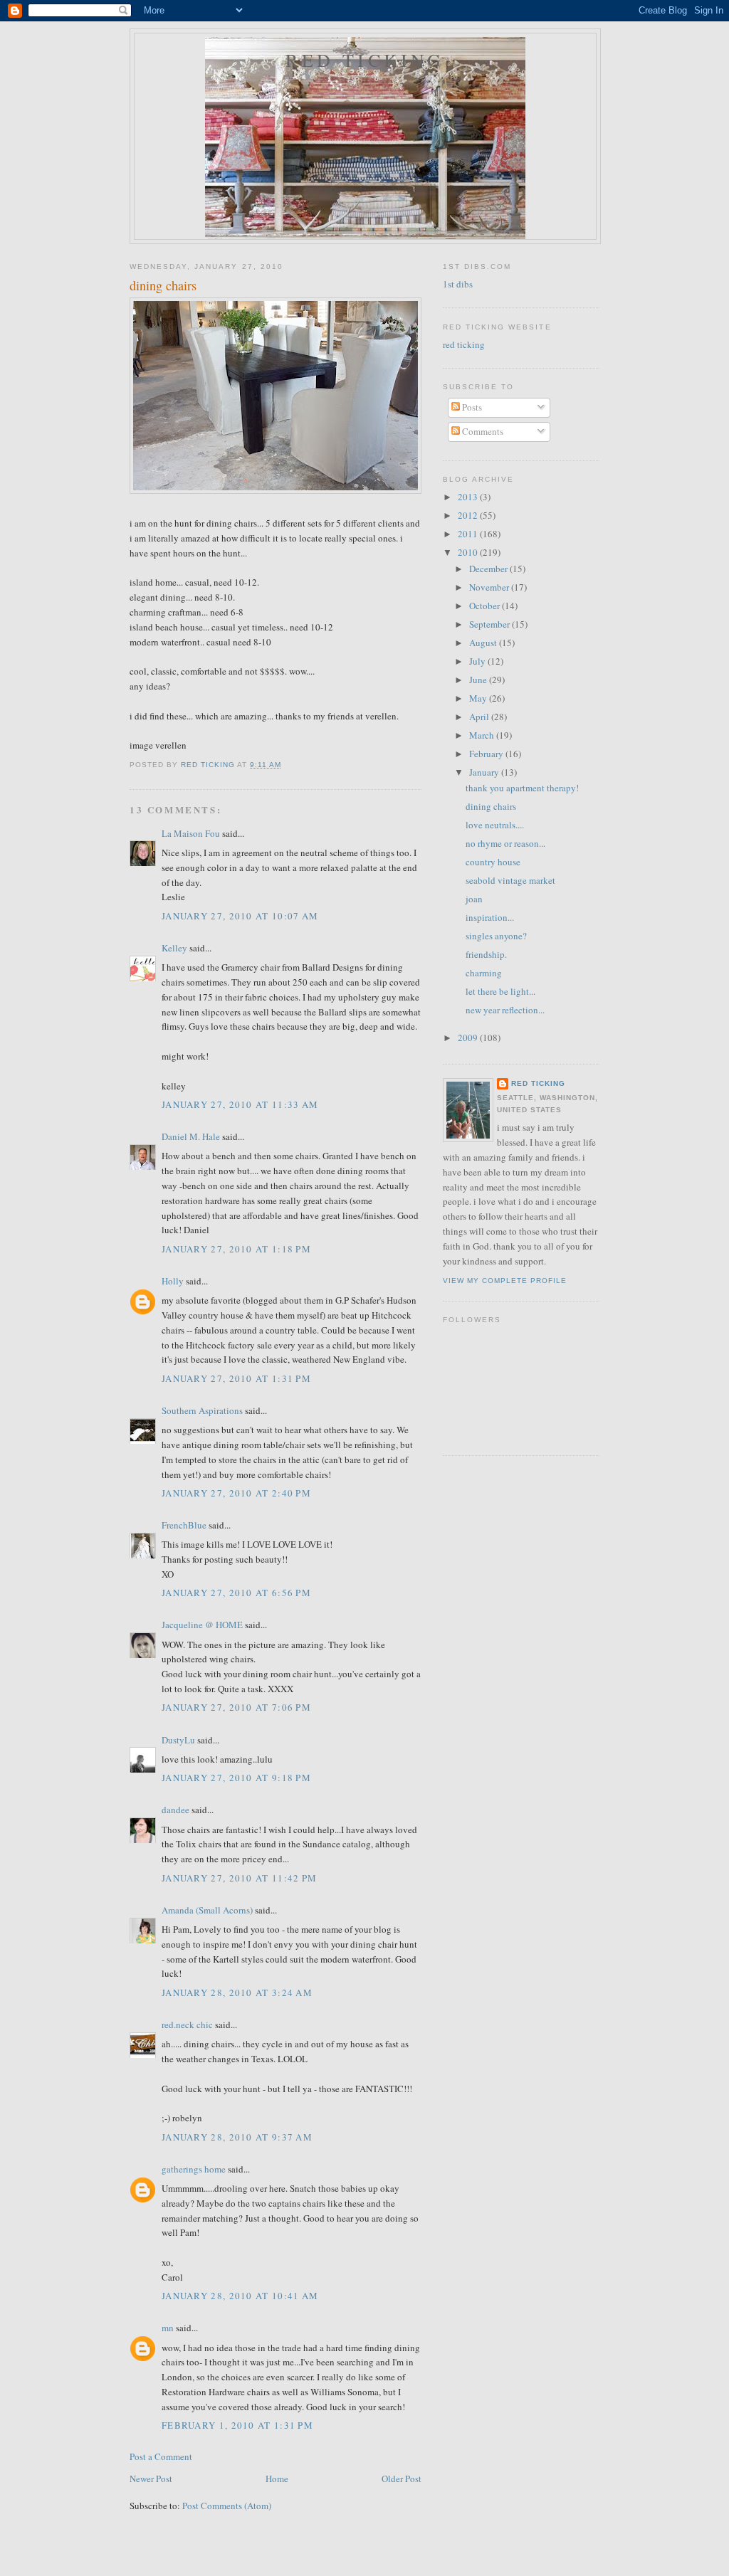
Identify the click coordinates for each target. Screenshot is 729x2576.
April (480, 717)
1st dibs (458, 284)
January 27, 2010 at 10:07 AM (240, 916)
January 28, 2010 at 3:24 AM (237, 1992)
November (490, 587)
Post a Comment (161, 2456)
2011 (469, 534)
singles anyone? (496, 936)
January (485, 772)
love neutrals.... (495, 825)
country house (493, 862)
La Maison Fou (191, 833)
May (479, 698)
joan (474, 899)
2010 (469, 552)
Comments (482, 431)
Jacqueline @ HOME (202, 1625)
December (489, 569)
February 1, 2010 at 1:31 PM (237, 2425)
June (479, 680)
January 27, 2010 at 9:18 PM (236, 1778)
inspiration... (490, 917)
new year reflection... (505, 1010)
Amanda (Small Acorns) (207, 1910)
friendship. (486, 954)
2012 (469, 515)
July (478, 661)
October (486, 606)
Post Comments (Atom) (227, 2506)
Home (277, 2479)
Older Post (402, 2479)
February (487, 754)
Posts (471, 407)
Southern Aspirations (202, 1410)
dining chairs (491, 806)
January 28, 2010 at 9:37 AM (237, 2137)
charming (484, 973)
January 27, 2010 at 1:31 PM (236, 1378)
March (483, 735)
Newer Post (151, 2479)
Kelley (174, 948)
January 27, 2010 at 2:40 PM (236, 1493)
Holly (173, 1281)
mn (168, 2328)
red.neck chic (187, 2025)
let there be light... (500, 991)
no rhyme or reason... (505, 843)
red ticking (365, 60)
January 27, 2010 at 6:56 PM (236, 1593)
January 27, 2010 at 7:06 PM (236, 1707)
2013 (469, 497)
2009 (469, 1038)
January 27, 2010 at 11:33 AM (240, 1104)
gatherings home (194, 2169)
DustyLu (178, 1740)
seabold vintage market (510, 880)
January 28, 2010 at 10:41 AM (240, 2296)
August (484, 643)
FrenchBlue (184, 1525)
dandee (175, 1810)
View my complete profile (505, 1281)
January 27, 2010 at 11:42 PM (239, 1878)
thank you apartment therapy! (522, 788)
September (491, 624)
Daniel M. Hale (191, 1136)
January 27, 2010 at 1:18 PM (236, 1249)
